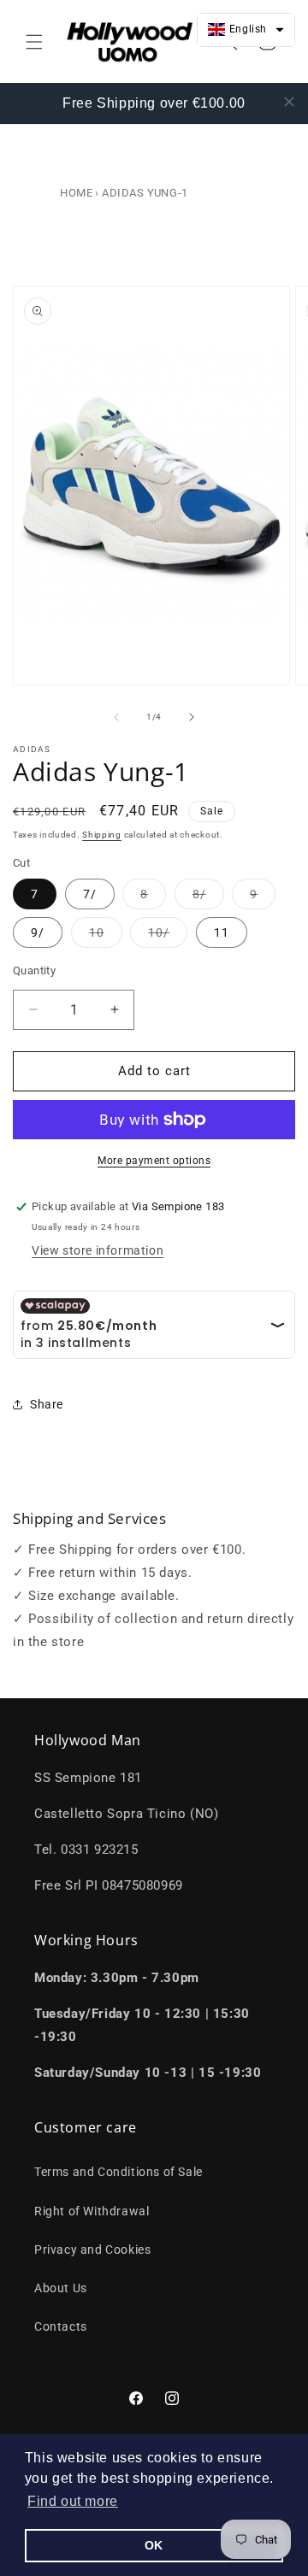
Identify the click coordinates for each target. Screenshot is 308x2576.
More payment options (154, 1161)
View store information (98, 1250)
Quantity (34, 970)
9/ (38, 932)
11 (222, 932)
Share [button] (47, 1404)
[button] (73, 2502)
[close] (289, 102)
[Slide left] (116, 717)
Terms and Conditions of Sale (118, 2172)
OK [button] (154, 2545)
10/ (168, 936)
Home (76, 193)
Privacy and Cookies (92, 2250)
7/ (90, 894)
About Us (61, 2288)
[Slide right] (192, 717)
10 (106, 936)
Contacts (61, 2326)
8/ (208, 898)
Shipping (102, 835)
